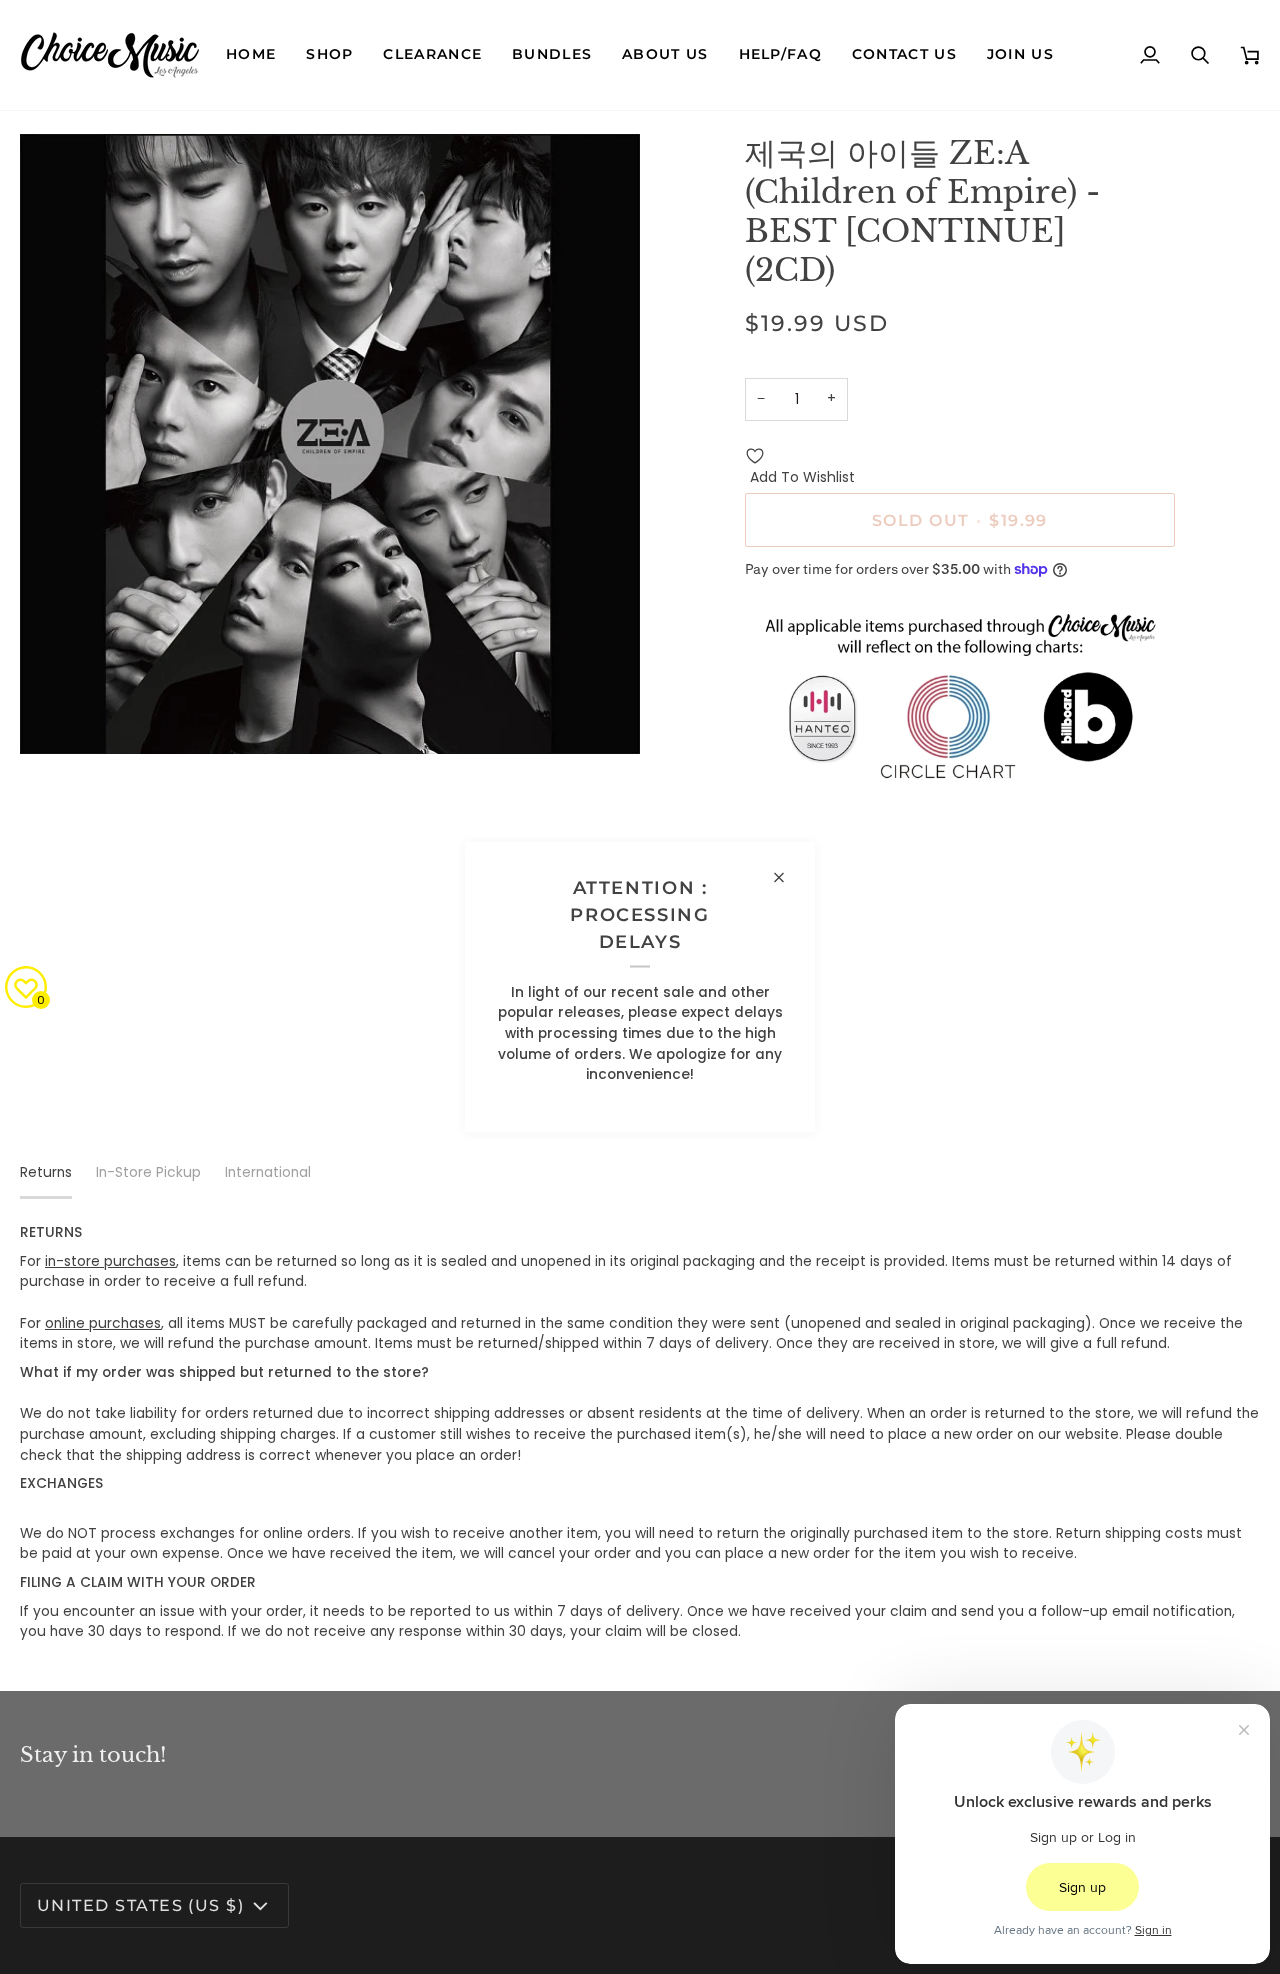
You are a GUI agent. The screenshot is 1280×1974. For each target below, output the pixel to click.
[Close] (787, 878)
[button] (329, 55)
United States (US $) (140, 1905)
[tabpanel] (640, 1433)
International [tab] (268, 1172)
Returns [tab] (46, 1172)
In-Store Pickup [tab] (148, 1172)
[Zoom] (57, 716)
